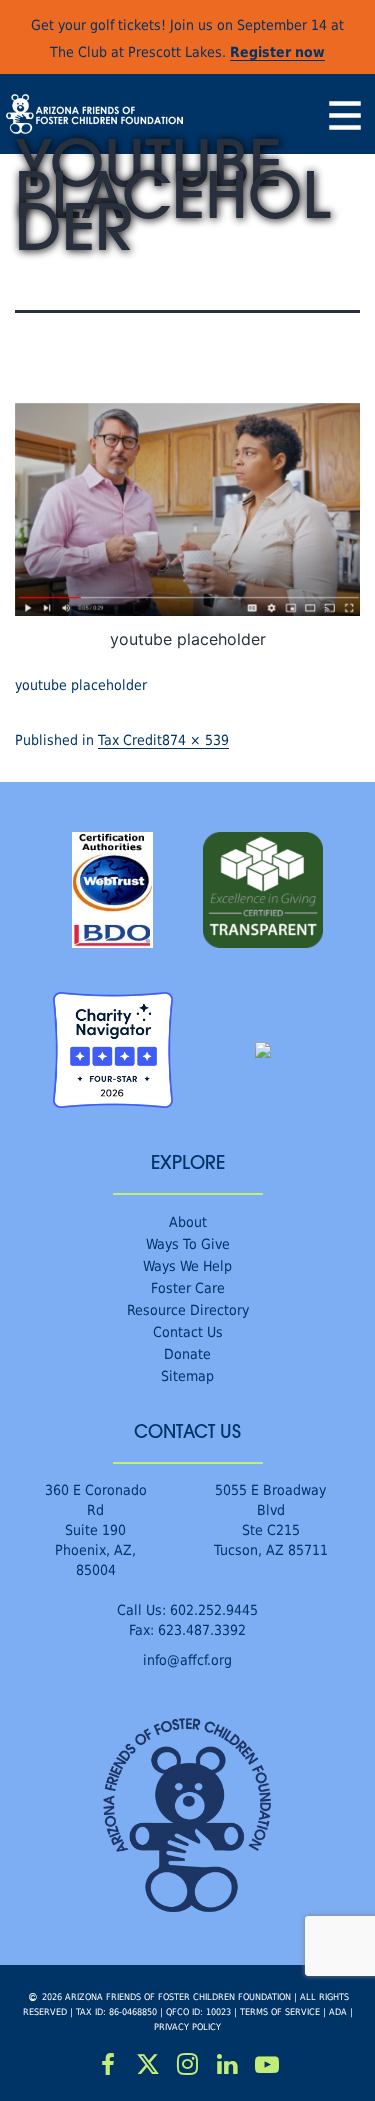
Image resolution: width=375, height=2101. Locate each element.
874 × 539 (195, 739)
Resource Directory (188, 1309)
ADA (338, 2011)
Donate (187, 1353)
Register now (277, 51)
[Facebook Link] (109, 2065)
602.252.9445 (214, 1609)
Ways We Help (187, 1265)
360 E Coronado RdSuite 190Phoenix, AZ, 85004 (96, 1529)
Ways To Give (188, 1243)
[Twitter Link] (148, 2065)
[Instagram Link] (188, 2065)
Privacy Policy (187, 2026)
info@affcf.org (187, 1659)
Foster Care (188, 1287)
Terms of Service (280, 2011)
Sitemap (187, 1375)
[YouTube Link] (267, 2065)
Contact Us (188, 1331)
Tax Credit (130, 739)
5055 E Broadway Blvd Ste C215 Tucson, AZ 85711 (271, 1519)
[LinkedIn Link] (227, 2065)
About (188, 1221)
